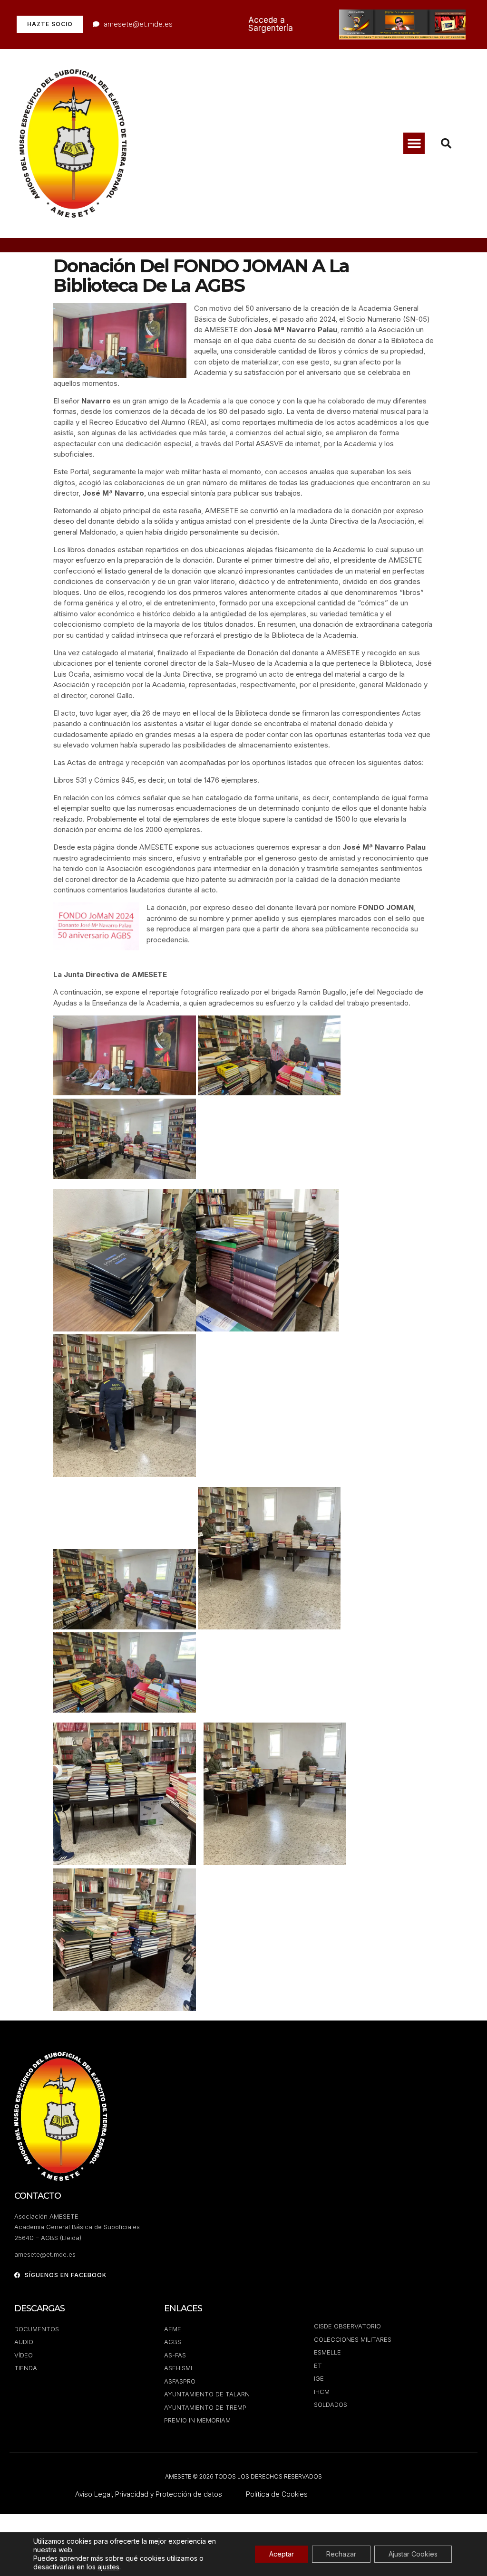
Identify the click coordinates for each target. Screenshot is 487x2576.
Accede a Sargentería (271, 24)
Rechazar (341, 2554)
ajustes (108, 2567)
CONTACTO (38, 2196)
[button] (414, 143)
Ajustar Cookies (413, 2554)
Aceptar (282, 2554)
